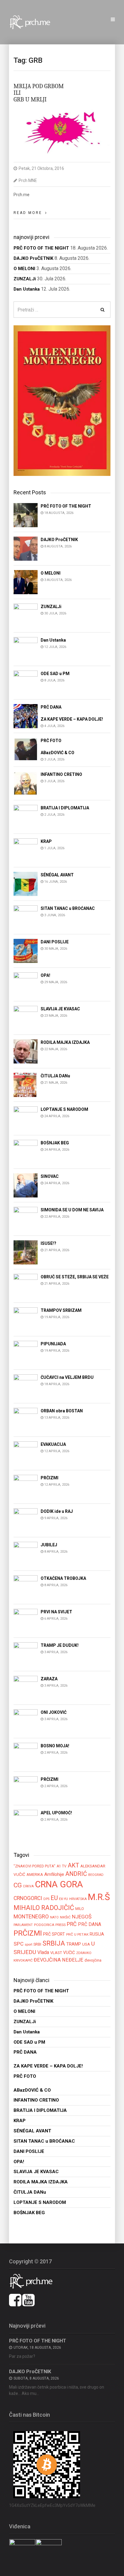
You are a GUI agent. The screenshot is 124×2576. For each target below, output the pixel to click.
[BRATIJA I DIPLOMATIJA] (26, 816)
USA (86, 1944)
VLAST (56, 1953)
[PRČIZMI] (26, 1486)
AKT (73, 1865)
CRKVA (28, 1886)
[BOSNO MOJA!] (26, 1754)
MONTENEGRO (31, 1916)
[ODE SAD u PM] (26, 682)
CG (18, 1885)
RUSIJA (97, 1934)
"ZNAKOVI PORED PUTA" (34, 1866)
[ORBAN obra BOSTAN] (26, 1419)
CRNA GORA (59, 1884)
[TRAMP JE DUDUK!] (26, 1654)
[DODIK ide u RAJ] (26, 1520)
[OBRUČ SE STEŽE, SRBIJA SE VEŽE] (26, 1285)
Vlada (43, 1952)
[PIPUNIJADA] (26, 1352)
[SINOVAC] (26, 1185)
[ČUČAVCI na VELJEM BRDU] (26, 1386)
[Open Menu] (113, 20)
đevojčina (93, 1960)
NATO (54, 1917)
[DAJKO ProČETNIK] (26, 548)
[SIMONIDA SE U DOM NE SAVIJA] (26, 1218)
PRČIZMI (28, 1933)
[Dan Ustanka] (26, 649)
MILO (80, 1909)
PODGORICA (44, 1925)
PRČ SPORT (54, 1934)
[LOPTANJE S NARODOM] (26, 1118)
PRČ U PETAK (77, 1934)
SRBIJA (54, 1943)
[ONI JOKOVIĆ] (26, 1721)
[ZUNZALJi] (26, 615)
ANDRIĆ (76, 1874)
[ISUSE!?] (26, 1252)
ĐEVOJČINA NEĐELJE (59, 1960)
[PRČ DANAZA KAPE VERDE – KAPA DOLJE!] (26, 716)
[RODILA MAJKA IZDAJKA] (26, 1051)
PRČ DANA (90, 1924)
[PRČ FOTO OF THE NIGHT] (26, 515)
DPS (46, 1899)
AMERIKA (35, 1875)
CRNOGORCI (28, 1898)
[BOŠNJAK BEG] (26, 1151)
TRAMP (74, 1944)
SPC (19, 1944)
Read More (28, 213)
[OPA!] (26, 984)
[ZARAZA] (26, 1687)
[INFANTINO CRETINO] (26, 783)
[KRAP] (26, 850)
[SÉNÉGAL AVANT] (26, 883)
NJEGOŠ (82, 1917)
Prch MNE (28, 180)
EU (54, 1898)
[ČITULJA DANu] (26, 1084)
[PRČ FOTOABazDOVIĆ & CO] (26, 749)
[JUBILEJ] (26, 1553)
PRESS (60, 1925)
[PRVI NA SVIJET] (26, 1620)
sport (28, 1944)
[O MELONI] (26, 582)
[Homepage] (33, 22)
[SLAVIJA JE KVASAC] (26, 1017)
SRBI (37, 1944)
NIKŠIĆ (65, 1917)
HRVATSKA (78, 1899)
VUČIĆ (69, 1953)
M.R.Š (99, 1897)
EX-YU (64, 1899)
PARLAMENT (23, 1925)
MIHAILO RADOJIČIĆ (44, 1908)
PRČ (72, 1924)
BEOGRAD (96, 1875)
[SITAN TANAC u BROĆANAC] (26, 917)
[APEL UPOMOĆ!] (26, 1821)
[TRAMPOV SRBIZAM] (26, 1319)
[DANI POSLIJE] (26, 950)
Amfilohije (54, 1874)
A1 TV (62, 1866)
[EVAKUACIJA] (26, 1453)
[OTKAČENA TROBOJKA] (26, 1587)
